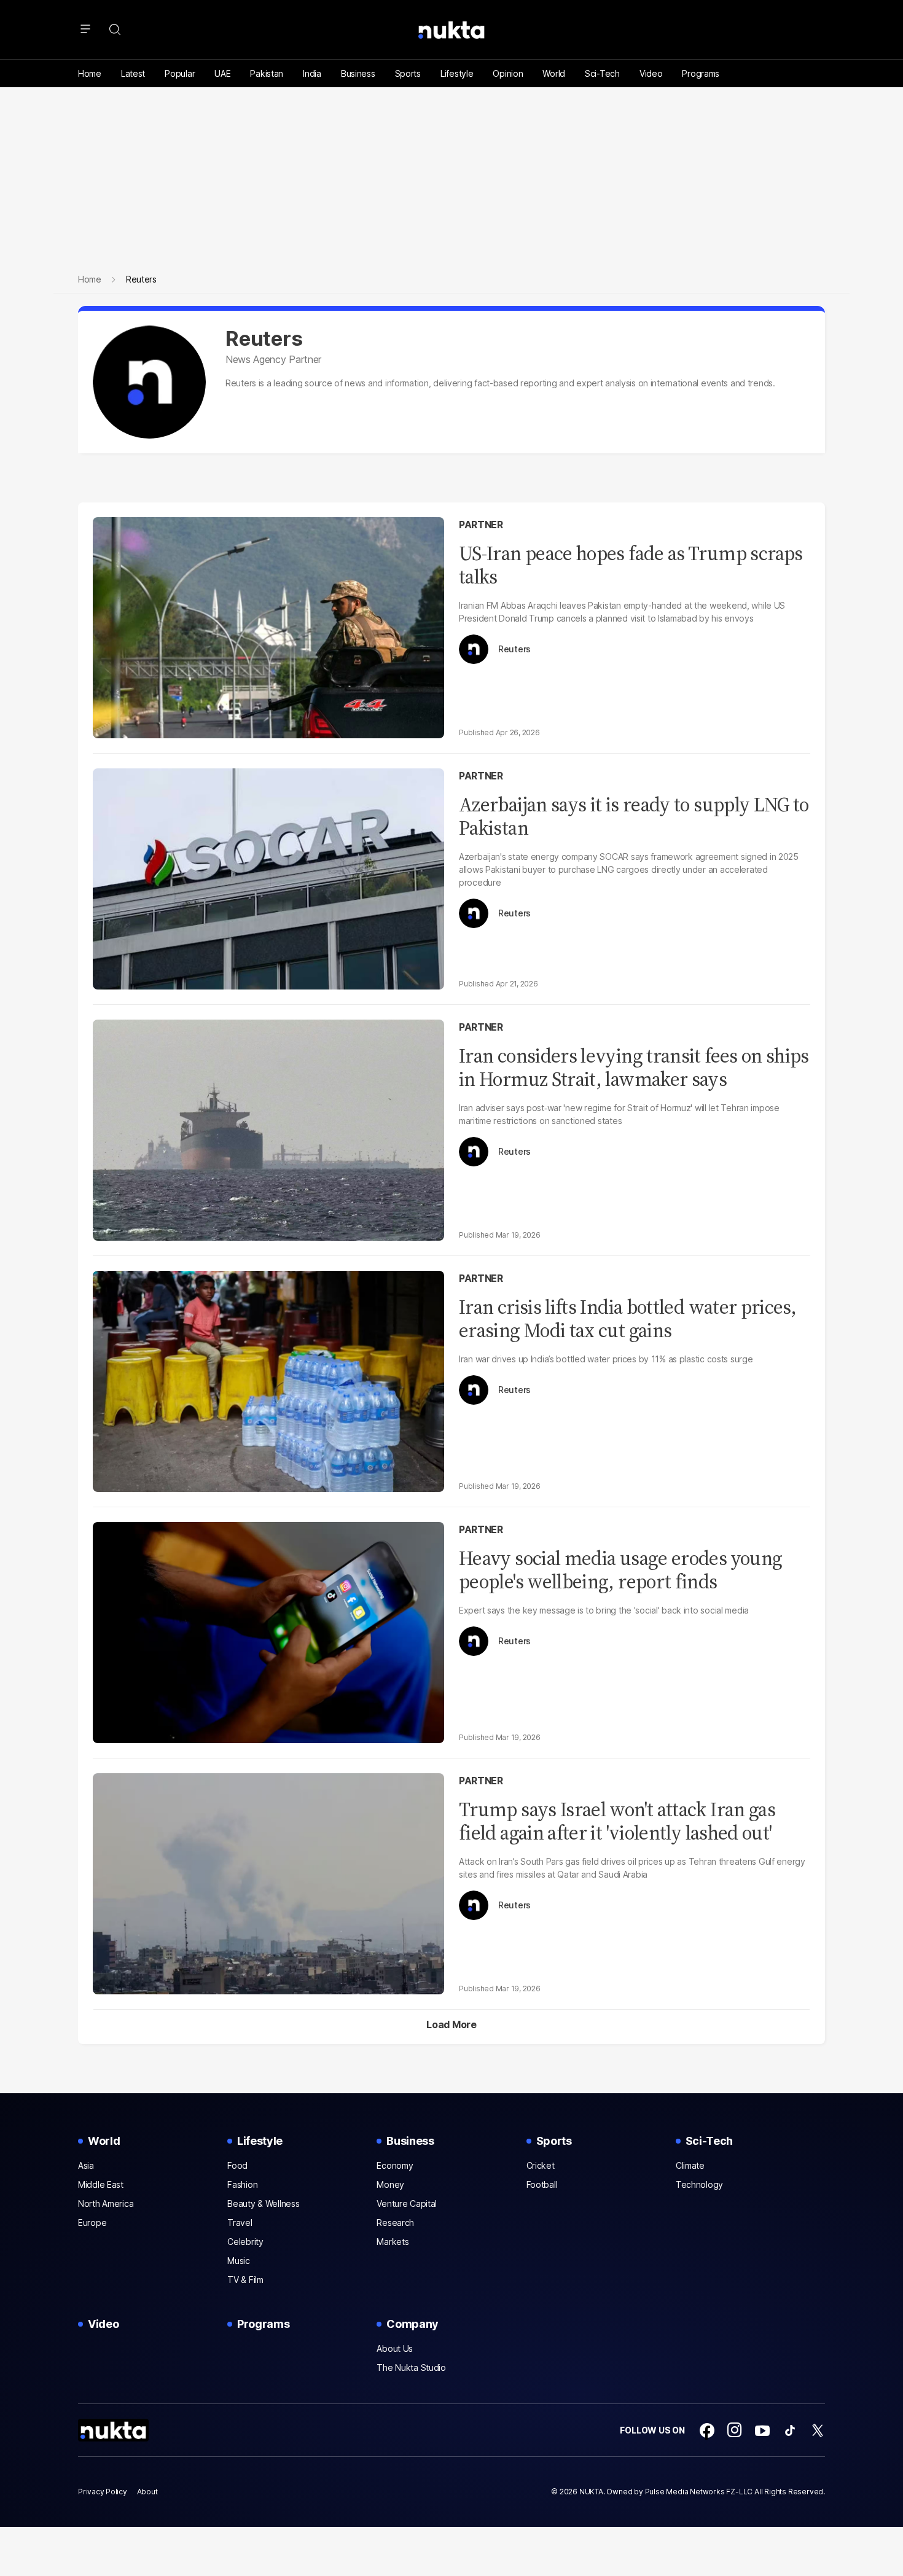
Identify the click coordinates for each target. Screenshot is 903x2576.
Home (90, 73)
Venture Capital (407, 2203)
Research (395, 2223)
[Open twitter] (818, 2430)
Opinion (508, 73)
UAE (222, 73)
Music (239, 2261)
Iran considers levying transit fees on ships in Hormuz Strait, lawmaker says (634, 1067)
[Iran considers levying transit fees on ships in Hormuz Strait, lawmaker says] (268, 1129)
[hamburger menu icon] (85, 29)
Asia (86, 2165)
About (147, 2492)
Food (237, 2165)
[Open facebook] (707, 2430)
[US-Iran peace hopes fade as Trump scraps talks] (268, 626)
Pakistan (267, 73)
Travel (240, 2223)
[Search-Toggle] (115, 29)
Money (390, 2184)
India (312, 73)
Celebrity (245, 2242)
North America (106, 2203)
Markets (393, 2242)
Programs (701, 73)
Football (542, 2184)
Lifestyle (457, 73)
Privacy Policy (103, 2492)
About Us (395, 2348)
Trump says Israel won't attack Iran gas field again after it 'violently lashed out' (617, 1821)
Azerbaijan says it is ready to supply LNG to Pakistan (634, 816)
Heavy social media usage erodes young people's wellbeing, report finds (620, 1570)
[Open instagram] (735, 2430)
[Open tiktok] (790, 2430)
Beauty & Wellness (263, 2203)
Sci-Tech (602, 73)
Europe (92, 2223)
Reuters (514, 649)
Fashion (242, 2184)
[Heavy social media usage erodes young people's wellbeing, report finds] (268, 1631)
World (554, 73)
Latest (133, 73)
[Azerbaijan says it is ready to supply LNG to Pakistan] (268, 877)
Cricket (541, 2165)
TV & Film (245, 2280)
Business (358, 73)
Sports (408, 73)
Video (651, 73)
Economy (395, 2165)
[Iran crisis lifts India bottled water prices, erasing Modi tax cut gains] (268, 1380)
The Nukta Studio (411, 2367)
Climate (690, 2165)
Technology (699, 2184)
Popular (180, 73)
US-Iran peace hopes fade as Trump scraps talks (631, 565)
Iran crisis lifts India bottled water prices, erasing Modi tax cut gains (627, 1319)
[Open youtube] (762, 2430)
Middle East (101, 2184)
